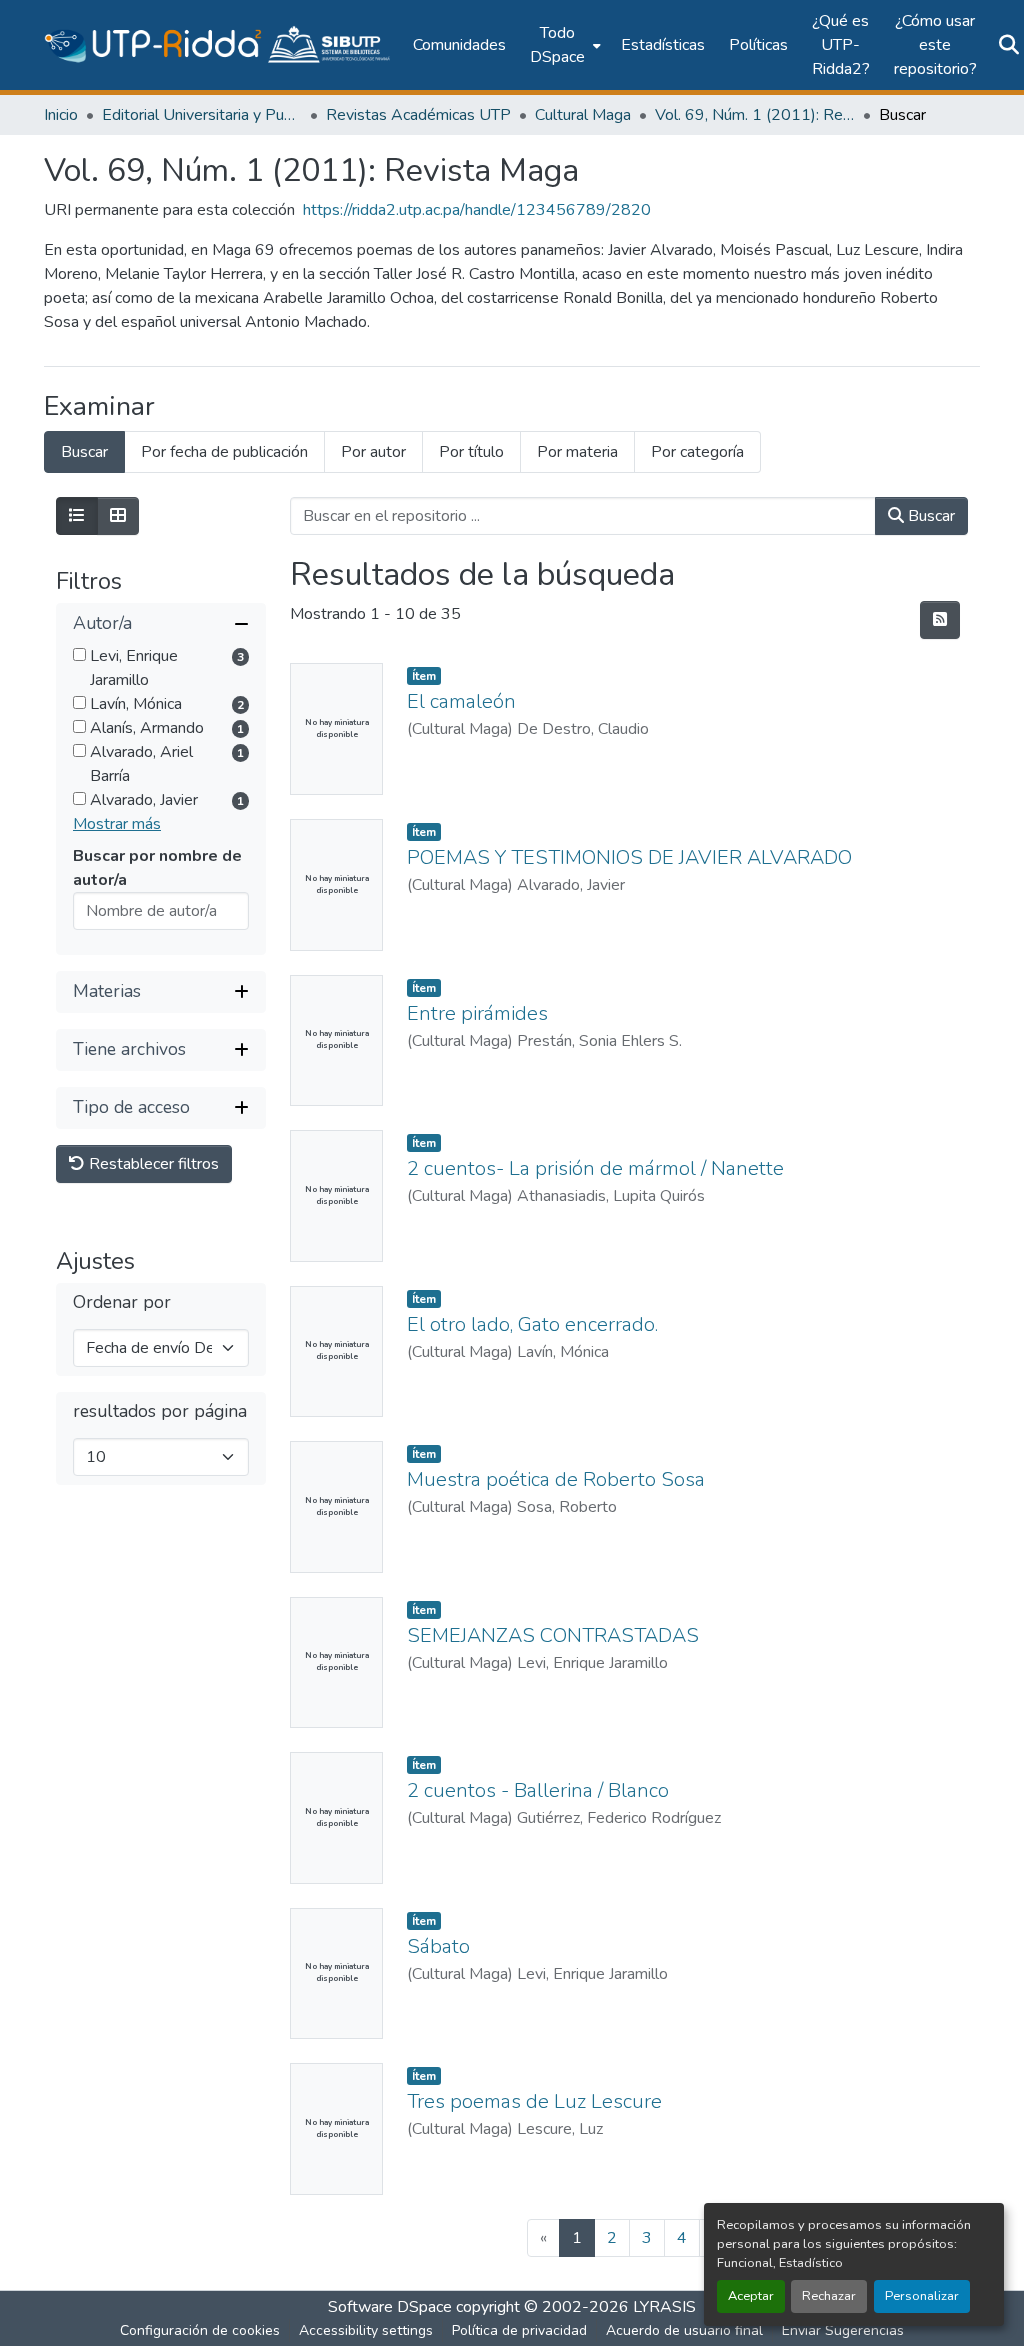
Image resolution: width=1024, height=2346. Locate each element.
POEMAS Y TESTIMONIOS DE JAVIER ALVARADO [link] (629, 857)
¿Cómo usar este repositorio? (935, 45)
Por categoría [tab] (697, 452)
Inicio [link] (61, 115)
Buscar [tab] (84, 452)
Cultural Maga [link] (583, 115)
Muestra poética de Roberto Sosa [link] (556, 1479)
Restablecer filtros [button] (152, 1164)
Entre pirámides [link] (477, 1013)
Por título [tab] (471, 452)
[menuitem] (563, 45)
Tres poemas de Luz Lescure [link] (534, 2101)
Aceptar (751, 2296)
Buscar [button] (929, 516)
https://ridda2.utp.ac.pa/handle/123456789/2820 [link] (477, 210)
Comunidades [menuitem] (459, 45)
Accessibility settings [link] (366, 2330)
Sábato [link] (438, 1946)
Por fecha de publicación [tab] (224, 452)
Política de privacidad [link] (519, 2330)
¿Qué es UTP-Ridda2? (841, 45)
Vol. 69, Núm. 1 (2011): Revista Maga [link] (755, 115)
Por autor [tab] (373, 452)
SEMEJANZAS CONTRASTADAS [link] (553, 1635)
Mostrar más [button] (117, 824)
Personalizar (922, 2296)
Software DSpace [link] (390, 2307)
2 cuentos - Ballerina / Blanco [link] (538, 1790)
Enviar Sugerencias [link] (843, 2330)
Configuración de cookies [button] (200, 2330)
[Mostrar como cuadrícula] (118, 516)
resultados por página (160, 1411)
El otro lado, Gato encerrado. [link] (532, 1324)
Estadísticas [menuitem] (663, 45)
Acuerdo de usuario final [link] (684, 2330)
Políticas (758, 45)
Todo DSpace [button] (557, 45)
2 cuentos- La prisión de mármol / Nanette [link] (595, 1168)
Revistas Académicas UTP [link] (418, 115)
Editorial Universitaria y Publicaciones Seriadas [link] (202, 115)
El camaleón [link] (461, 701)
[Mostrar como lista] (77, 516)
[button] (218, 45)
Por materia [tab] (577, 452)
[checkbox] (79, 654)
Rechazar (829, 2296)
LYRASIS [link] (664, 2307)
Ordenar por (122, 1302)
